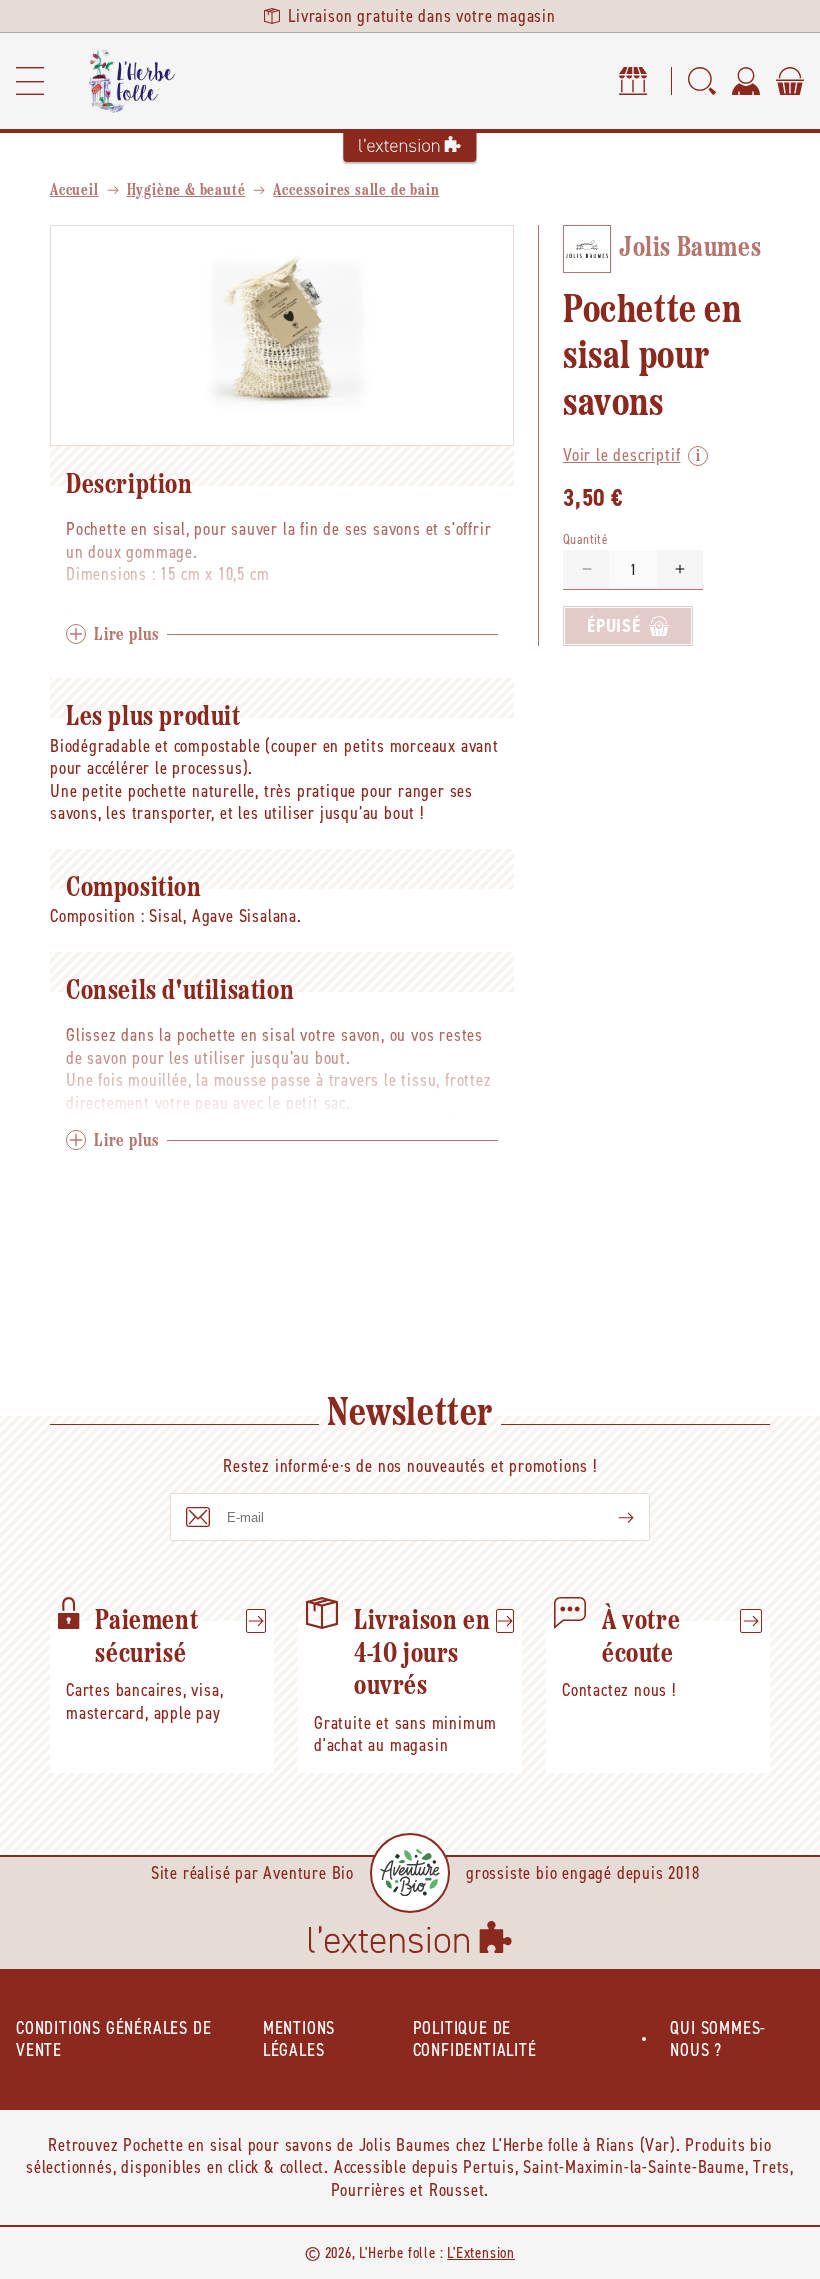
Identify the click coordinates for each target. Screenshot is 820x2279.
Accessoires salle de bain (356, 191)
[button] (30, 81)
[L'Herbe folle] (132, 81)
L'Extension (481, 2252)
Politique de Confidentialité (475, 2039)
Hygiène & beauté (186, 191)
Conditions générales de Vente (113, 2039)
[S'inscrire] (610, 1517)
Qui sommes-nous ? (718, 2039)
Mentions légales (299, 2039)
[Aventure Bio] (410, 1873)
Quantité (585, 539)
